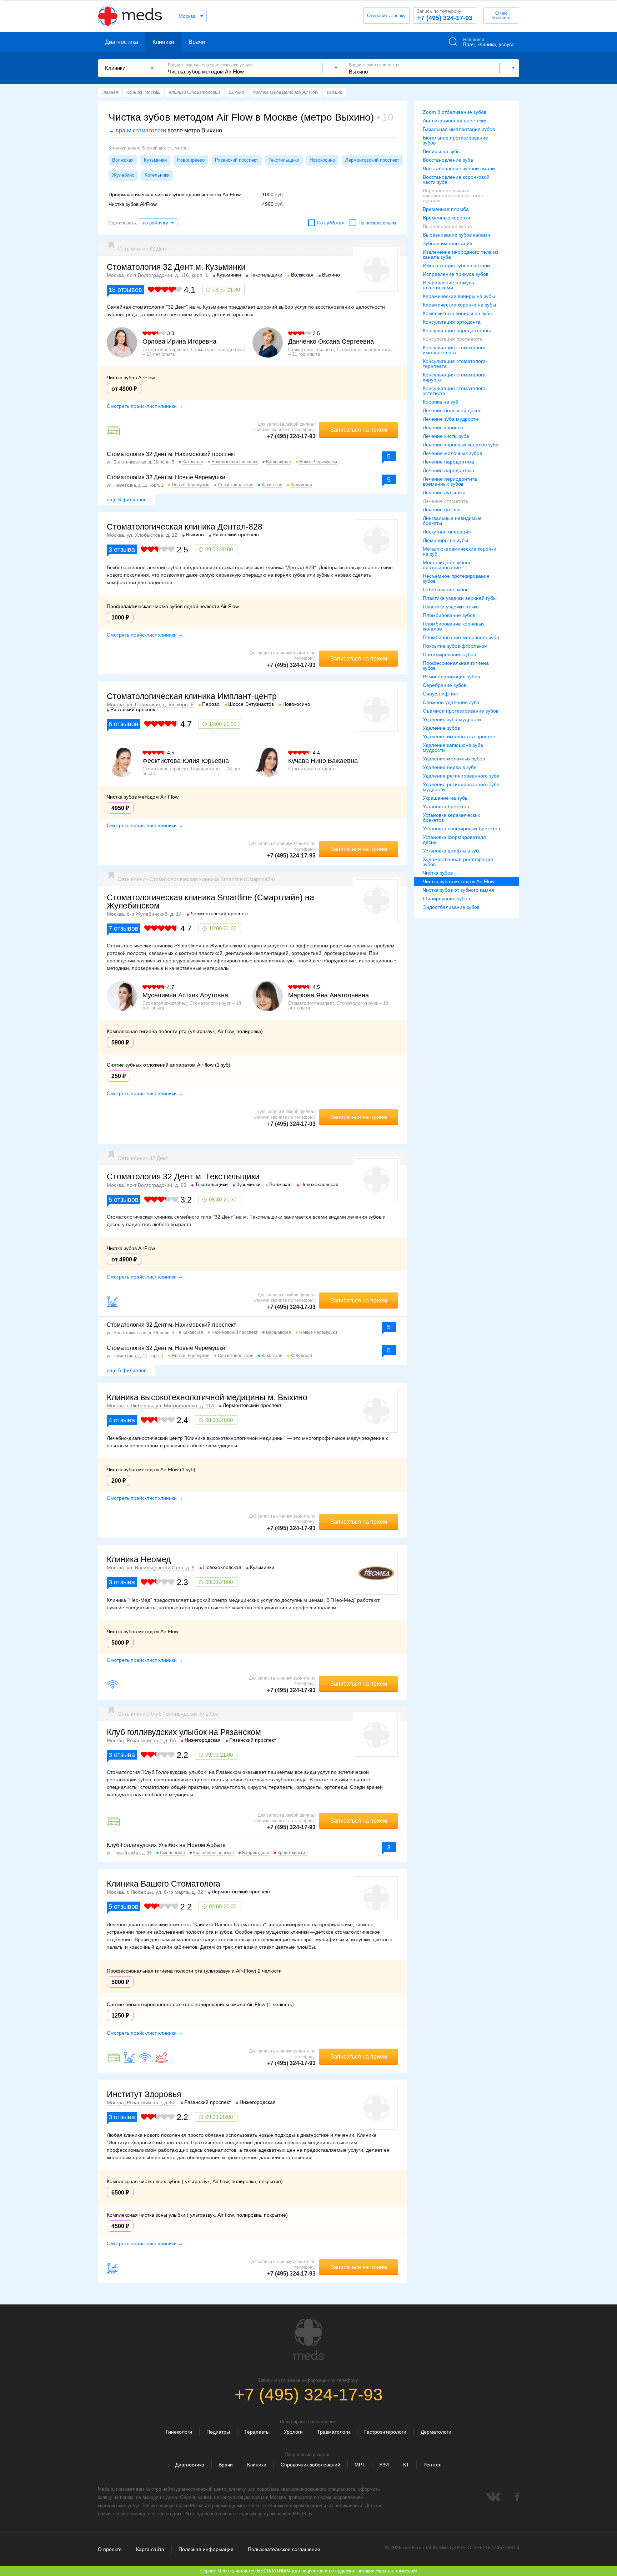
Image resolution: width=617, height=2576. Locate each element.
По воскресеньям (377, 223)
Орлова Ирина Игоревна (179, 341)
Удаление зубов (441, 728)
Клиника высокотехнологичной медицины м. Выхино (207, 1397)
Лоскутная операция (447, 532)
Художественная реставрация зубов (458, 862)
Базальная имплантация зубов (459, 129)
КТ (406, 2465)
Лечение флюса (442, 510)
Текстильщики (284, 160)
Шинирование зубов (446, 899)
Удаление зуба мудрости (452, 719)
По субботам (331, 223)
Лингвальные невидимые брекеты (452, 521)
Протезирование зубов (449, 654)
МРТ (360, 2465)
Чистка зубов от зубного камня (458, 890)
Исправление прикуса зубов (456, 274)
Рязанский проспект (237, 160)
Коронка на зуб (440, 402)
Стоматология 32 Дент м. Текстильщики (183, 1176)
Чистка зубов (438, 873)
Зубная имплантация (448, 243)
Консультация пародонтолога (457, 330)
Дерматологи (436, 2432)
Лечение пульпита (444, 492)
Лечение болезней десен (452, 410)
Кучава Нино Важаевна (323, 761)
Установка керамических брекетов (452, 818)
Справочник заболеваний (310, 2465)
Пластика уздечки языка (451, 607)
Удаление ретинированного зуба (461, 776)
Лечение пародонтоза (448, 470)
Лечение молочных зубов (452, 453)
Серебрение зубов (445, 685)
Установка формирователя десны (454, 840)
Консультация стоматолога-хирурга (455, 377)
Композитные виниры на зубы (458, 313)
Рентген (433, 2465)
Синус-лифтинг (441, 694)
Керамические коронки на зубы (459, 305)
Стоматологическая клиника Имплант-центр (192, 696)
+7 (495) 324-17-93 (445, 15)
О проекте (110, 2549)
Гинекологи (179, 2432)
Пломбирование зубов (449, 615)
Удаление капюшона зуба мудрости (453, 748)
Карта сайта (150, 2549)
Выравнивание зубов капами (457, 235)
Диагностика (122, 42)
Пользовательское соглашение (284, 2549)
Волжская (123, 160)
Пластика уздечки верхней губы (460, 598)
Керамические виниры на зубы (459, 296)
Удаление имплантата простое (459, 737)
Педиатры (218, 2432)
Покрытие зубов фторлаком (455, 646)
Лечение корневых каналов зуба (461, 445)
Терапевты (257, 2432)
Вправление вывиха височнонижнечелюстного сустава (453, 196)
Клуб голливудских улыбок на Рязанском (184, 1732)
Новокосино (322, 160)
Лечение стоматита (445, 501)
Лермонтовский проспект (372, 160)
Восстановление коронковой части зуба (456, 179)
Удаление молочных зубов (454, 759)
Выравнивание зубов (447, 226)
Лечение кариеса (443, 427)
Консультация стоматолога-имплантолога (455, 350)
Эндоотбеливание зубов (451, 907)
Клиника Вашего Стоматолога (164, 1884)
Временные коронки (447, 218)
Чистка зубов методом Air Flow (459, 881)
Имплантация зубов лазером (457, 265)
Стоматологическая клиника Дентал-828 (185, 527)
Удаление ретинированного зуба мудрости (461, 787)
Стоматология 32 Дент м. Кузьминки (176, 267)
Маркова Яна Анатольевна (328, 995)
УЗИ (384, 2465)
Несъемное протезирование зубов (456, 578)
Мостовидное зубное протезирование (447, 565)
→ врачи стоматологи (137, 130)
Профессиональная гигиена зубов (456, 665)
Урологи (293, 2432)
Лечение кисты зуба (446, 436)
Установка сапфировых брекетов (461, 829)
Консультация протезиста (453, 339)
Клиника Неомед (139, 1559)
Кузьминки (155, 160)
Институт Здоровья (144, 2094)
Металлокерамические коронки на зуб (460, 551)
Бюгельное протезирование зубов (455, 140)
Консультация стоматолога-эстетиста (455, 391)
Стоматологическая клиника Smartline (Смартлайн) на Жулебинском (210, 902)
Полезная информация (206, 2549)
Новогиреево (191, 160)
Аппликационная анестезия (455, 121)
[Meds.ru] (308, 2339)
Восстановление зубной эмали (459, 168)
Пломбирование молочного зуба (461, 637)
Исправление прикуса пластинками (448, 285)
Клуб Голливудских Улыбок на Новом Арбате (166, 1845)
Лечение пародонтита (448, 462)
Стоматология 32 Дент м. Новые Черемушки (166, 477)
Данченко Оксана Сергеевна (331, 341)
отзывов (125, 290)
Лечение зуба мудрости (450, 419)
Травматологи (333, 2432)
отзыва (122, 550)
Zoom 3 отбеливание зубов (455, 112)
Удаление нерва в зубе (450, 767)
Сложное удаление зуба (451, 702)
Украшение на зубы (446, 798)
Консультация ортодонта (452, 322)
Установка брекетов (446, 806)
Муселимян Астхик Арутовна (185, 995)
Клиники (163, 42)
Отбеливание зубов (446, 589)
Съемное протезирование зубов (461, 711)
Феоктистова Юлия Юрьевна (186, 761)
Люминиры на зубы (445, 540)
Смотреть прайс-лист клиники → (145, 406)
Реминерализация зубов (451, 677)
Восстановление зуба (448, 160)
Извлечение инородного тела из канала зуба (460, 254)
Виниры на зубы (442, 151)
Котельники (157, 175)
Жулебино (123, 175)
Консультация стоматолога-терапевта (455, 364)
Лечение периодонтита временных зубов (450, 481)
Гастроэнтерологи (385, 2432)
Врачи (197, 42)
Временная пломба (446, 209)
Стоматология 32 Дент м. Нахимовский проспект (171, 454)
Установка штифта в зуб (451, 851)
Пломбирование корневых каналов (454, 626)
